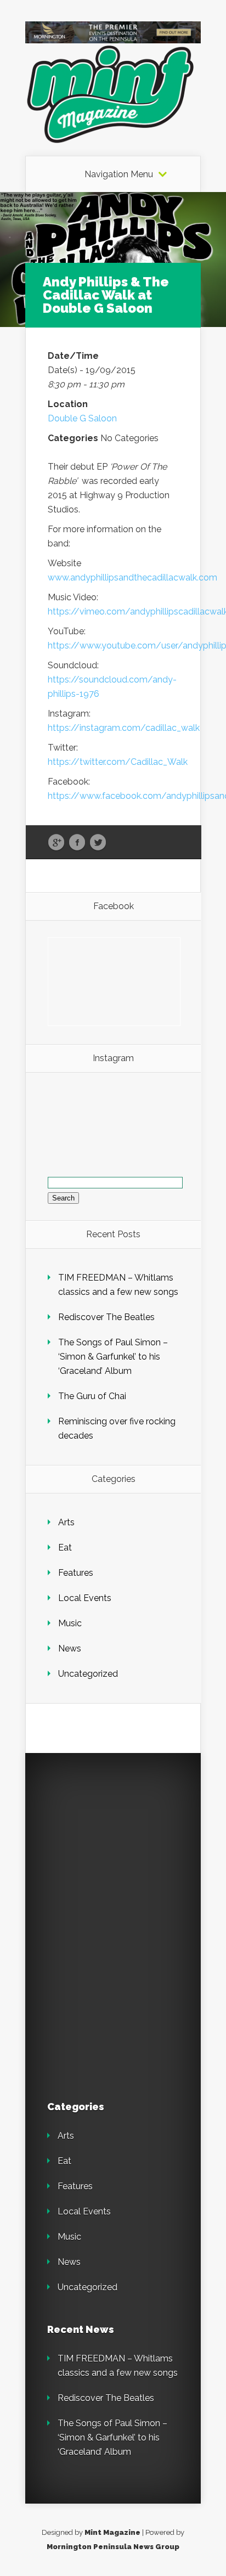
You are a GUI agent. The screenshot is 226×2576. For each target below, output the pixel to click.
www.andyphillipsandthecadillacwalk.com (132, 577)
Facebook (77, 843)
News (70, 1648)
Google (56, 843)
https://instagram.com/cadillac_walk (124, 728)
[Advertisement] (124, 1844)
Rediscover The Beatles (106, 1317)
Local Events (85, 1598)
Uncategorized (88, 1674)
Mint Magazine (112, 2532)
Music (70, 1623)
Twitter (98, 843)
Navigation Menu (119, 174)
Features (76, 1573)
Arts (66, 1522)
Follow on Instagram (120, 1126)
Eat (65, 1548)
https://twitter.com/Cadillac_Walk (118, 762)
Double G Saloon (82, 418)
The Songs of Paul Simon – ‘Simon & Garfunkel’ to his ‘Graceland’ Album (113, 1357)
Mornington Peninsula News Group (113, 2547)
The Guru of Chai (92, 1396)
